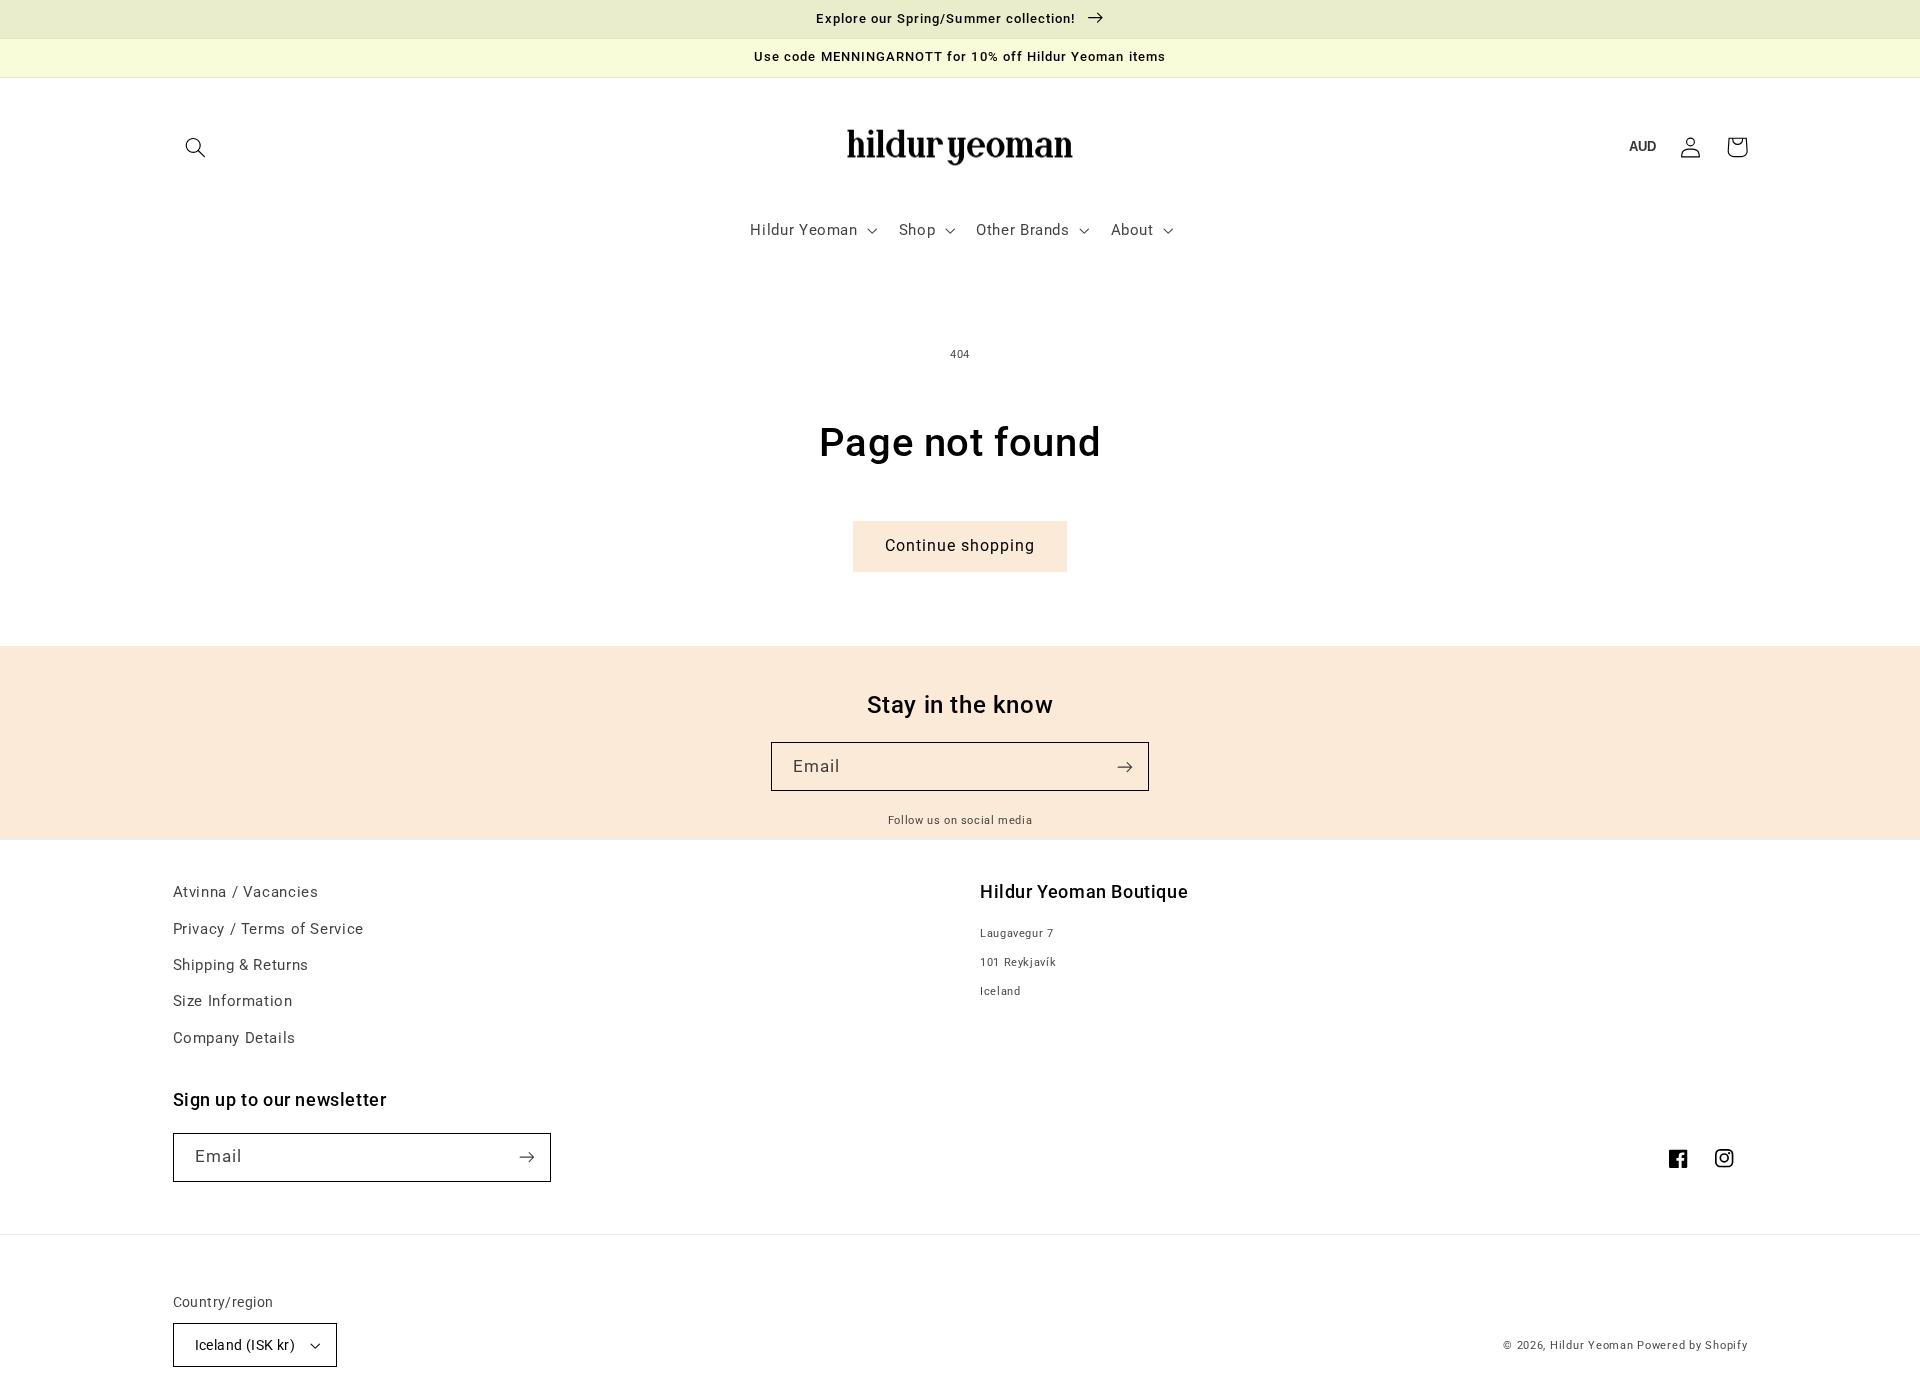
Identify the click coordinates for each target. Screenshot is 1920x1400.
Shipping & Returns (241, 965)
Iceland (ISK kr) (245, 1345)
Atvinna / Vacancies (246, 892)
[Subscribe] (1125, 766)
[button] (196, 147)
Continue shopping (960, 545)
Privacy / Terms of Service (268, 929)
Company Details (234, 1038)
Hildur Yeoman (1592, 1345)
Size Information (233, 1001)
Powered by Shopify (1692, 1345)
